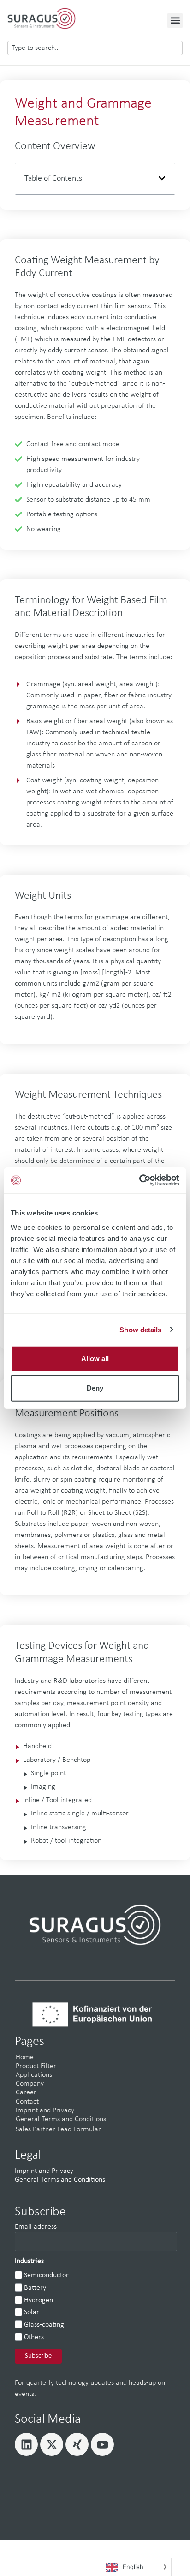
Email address (36, 2227)
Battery (35, 2288)
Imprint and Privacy (45, 2110)
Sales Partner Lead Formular (58, 2129)
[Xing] (77, 2444)
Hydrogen (39, 2300)
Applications (34, 2075)
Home (25, 2057)
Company (30, 2084)
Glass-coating (44, 2325)
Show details (140, 1329)
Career (26, 2092)
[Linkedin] (26, 2444)
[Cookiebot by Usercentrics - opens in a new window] (139, 1180)
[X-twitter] (52, 2444)
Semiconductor (46, 2275)
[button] (175, 21)
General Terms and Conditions (61, 2119)
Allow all (95, 1358)
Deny (95, 1388)
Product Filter (36, 2066)
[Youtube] (102, 2444)
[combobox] (95, 48)
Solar (32, 2312)
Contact (27, 2102)
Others (34, 2337)
